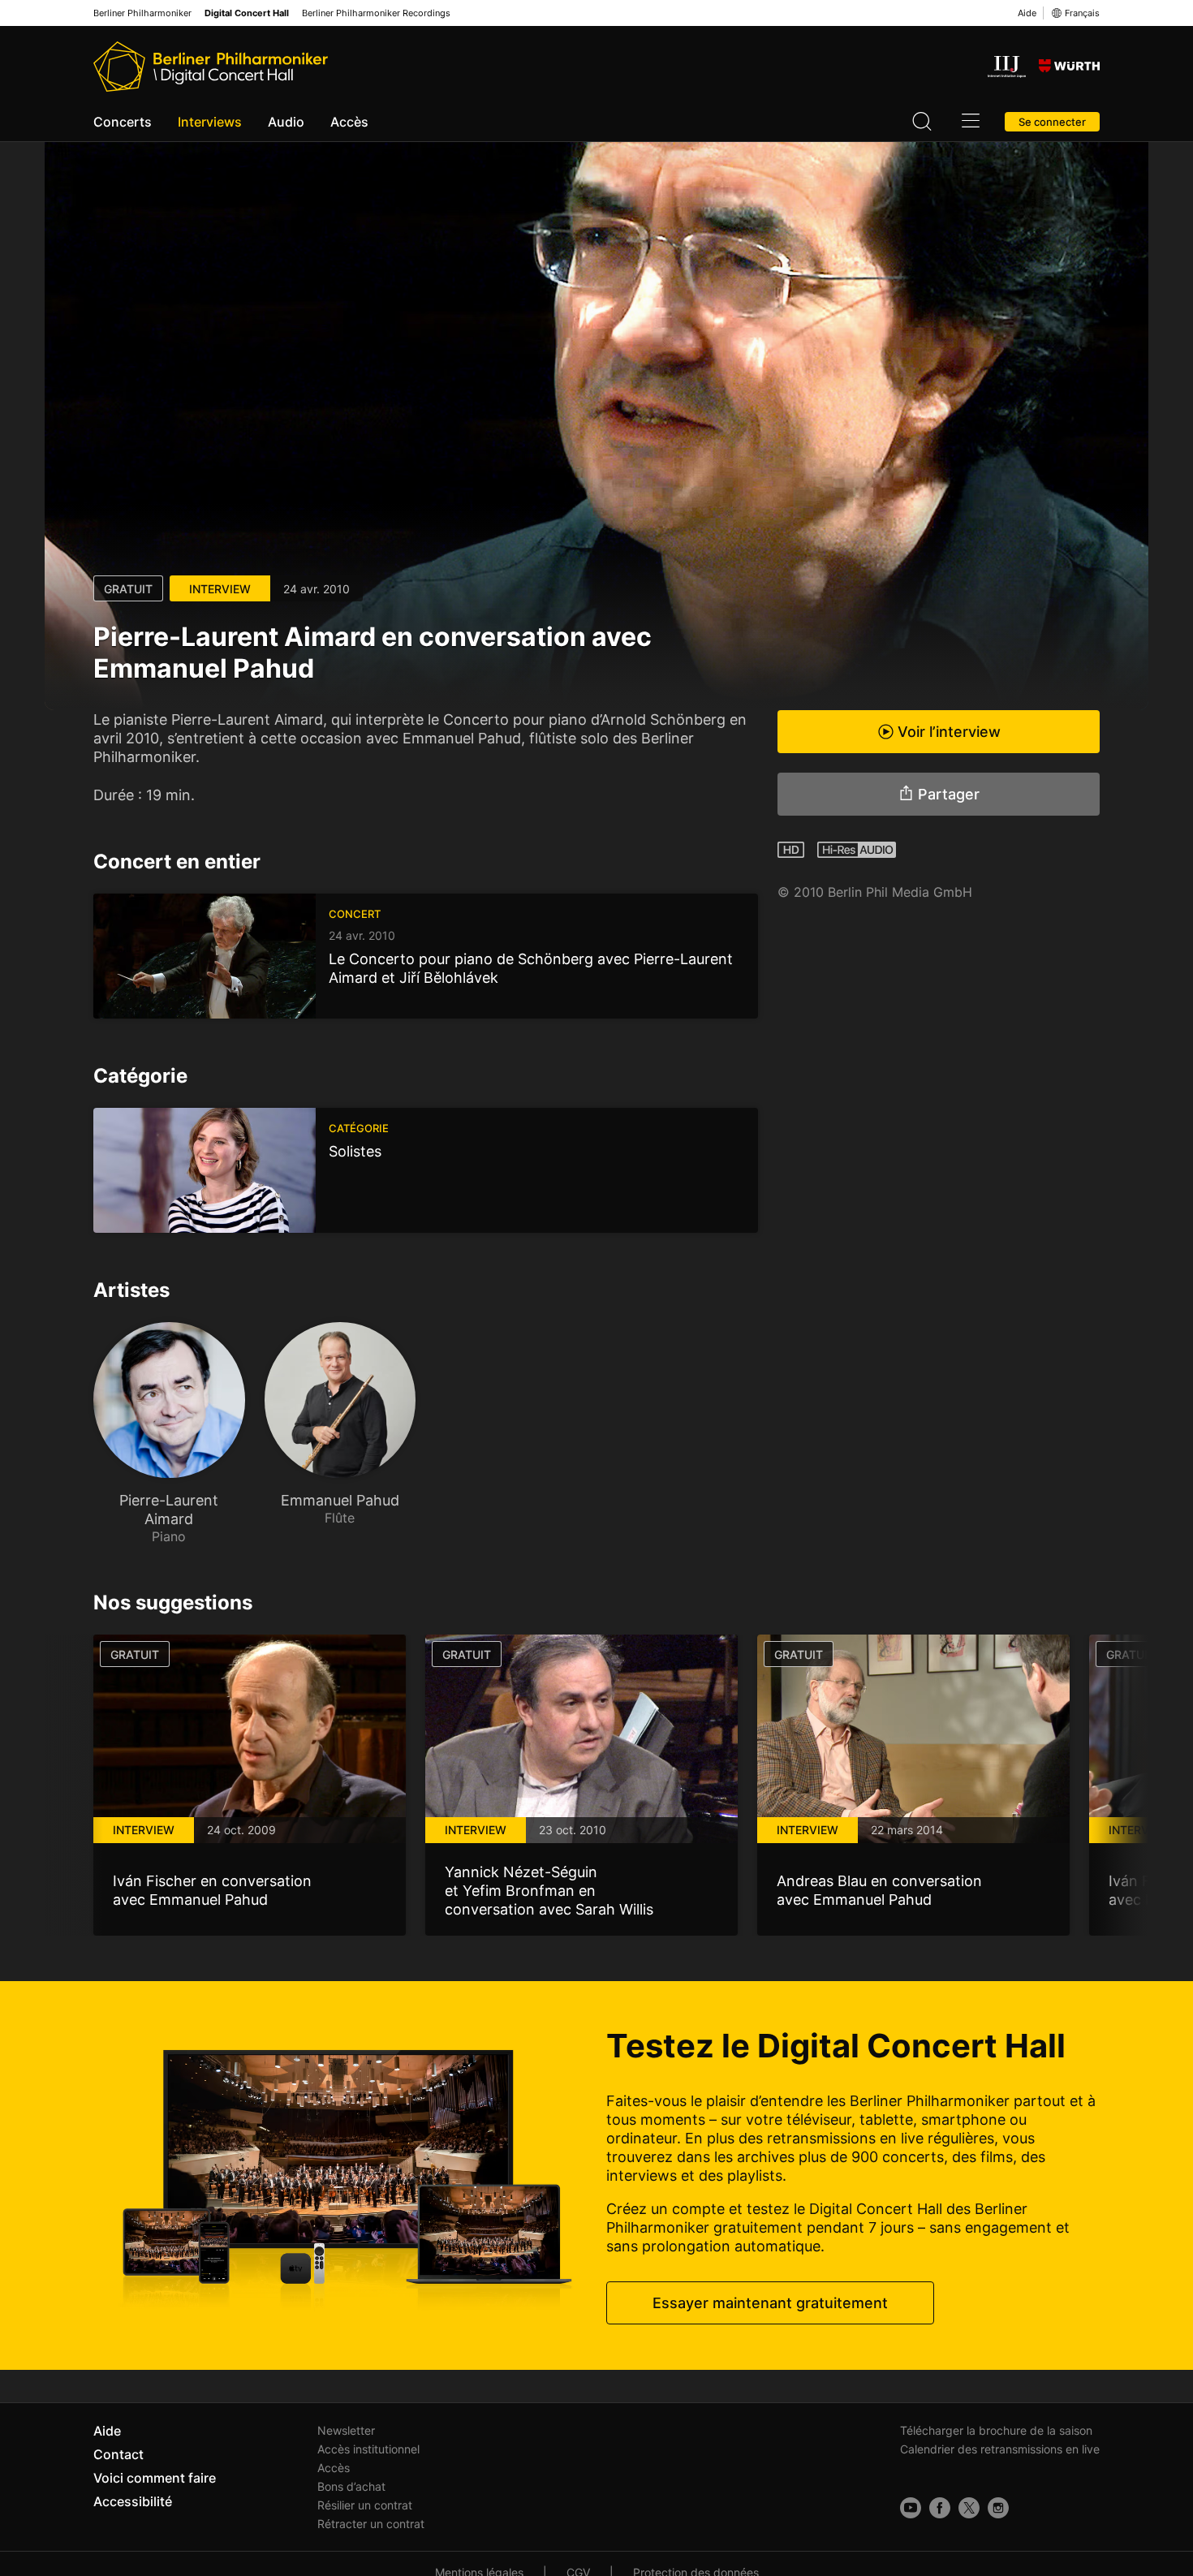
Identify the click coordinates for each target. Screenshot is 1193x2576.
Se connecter (1052, 122)
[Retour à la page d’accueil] (211, 67)
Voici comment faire (155, 2478)
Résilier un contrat (365, 2505)
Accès (349, 122)
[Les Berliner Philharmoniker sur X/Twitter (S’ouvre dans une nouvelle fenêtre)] (969, 2508)
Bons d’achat (351, 2486)
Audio (286, 122)
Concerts (123, 122)
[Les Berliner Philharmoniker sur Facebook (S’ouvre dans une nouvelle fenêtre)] (940, 2508)
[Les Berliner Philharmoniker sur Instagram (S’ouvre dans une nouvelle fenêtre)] (998, 2508)
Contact (118, 2454)
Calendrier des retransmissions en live (1000, 2449)
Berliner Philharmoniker (142, 13)
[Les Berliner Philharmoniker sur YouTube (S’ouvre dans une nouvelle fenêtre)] (911, 2508)
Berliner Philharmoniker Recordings (376, 13)
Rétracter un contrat (371, 2524)
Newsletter (346, 2430)
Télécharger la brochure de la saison (996, 2430)
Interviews (210, 122)
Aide (1027, 13)
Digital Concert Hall (247, 13)
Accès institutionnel (368, 2449)
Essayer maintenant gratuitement (770, 2303)
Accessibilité (133, 2501)
